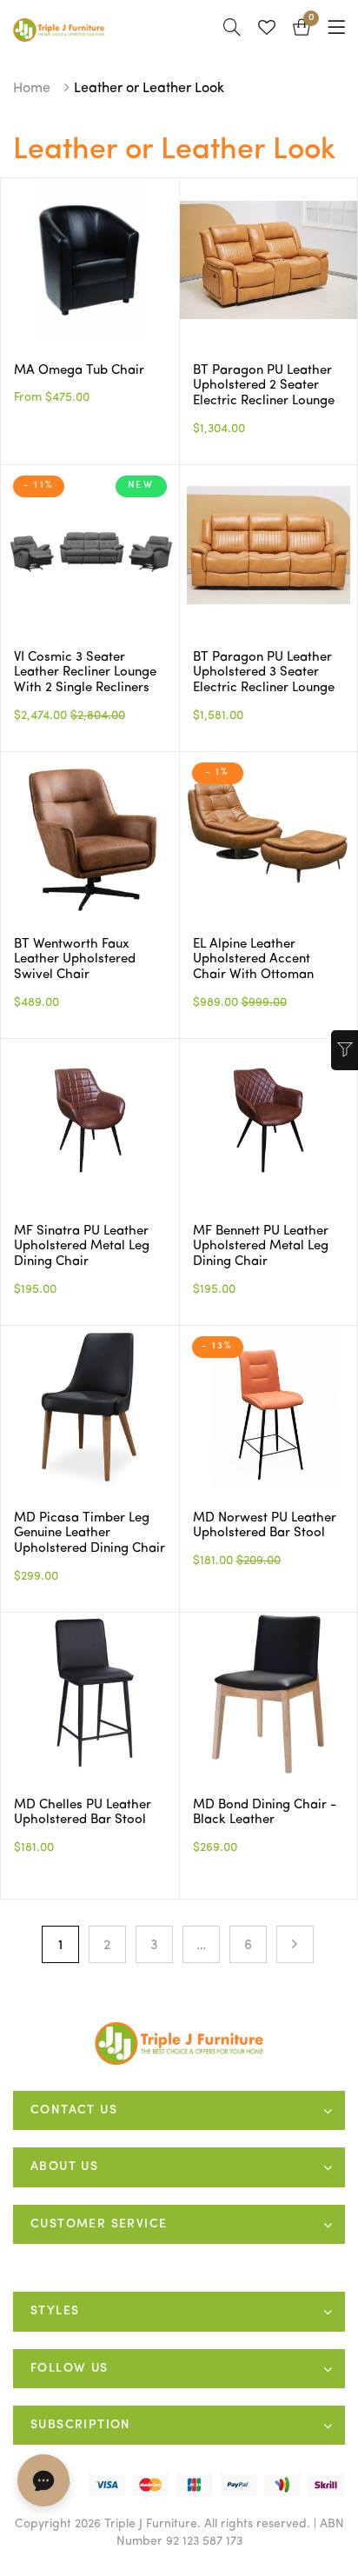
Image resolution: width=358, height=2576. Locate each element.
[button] (302, 30)
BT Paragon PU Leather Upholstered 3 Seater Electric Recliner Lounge (264, 673)
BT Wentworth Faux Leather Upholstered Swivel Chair (75, 960)
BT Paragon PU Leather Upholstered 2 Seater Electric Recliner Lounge (264, 386)
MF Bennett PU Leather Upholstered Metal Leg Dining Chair (261, 1247)
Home (32, 89)
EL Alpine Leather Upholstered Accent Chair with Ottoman (253, 960)
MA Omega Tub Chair (79, 371)
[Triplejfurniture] (179, 2043)
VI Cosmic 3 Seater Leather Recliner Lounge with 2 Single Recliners (85, 673)
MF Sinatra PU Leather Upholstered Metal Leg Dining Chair (82, 1247)
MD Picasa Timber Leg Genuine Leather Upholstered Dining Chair (89, 1534)
